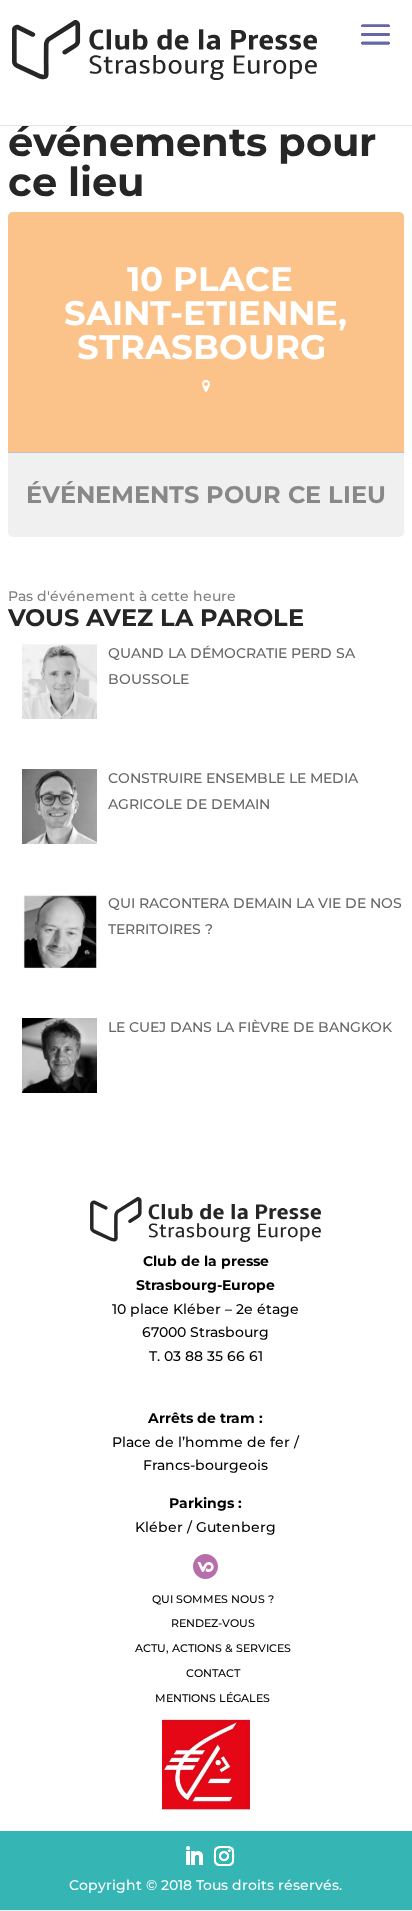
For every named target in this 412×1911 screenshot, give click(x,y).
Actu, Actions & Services (213, 1648)
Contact (213, 1673)
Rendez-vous (213, 1623)
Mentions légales (212, 1698)
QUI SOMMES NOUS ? (213, 1599)
